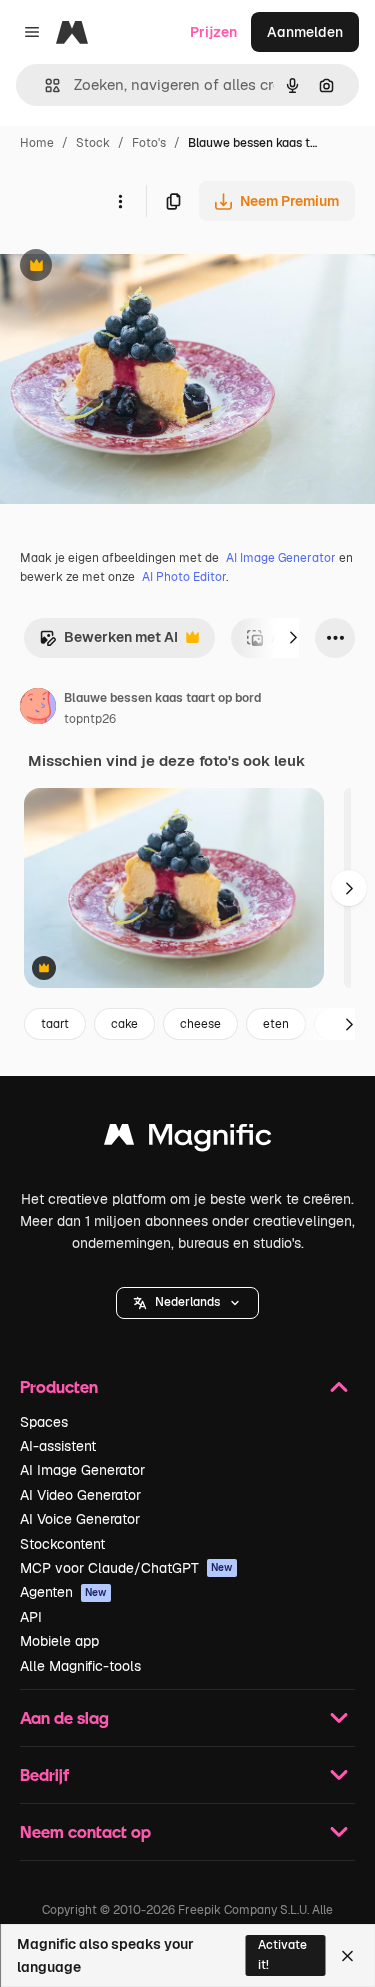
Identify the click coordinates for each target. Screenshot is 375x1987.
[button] (187, 1303)
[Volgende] (293, 638)
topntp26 (90, 719)
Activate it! (282, 1954)
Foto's (149, 143)
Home (37, 143)
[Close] (347, 1956)
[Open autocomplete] (44, 85)
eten (276, 1024)
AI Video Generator (80, 1495)
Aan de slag (64, 1717)
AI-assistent (58, 1446)
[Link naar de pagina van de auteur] (38, 709)
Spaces (44, 1422)
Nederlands (187, 1302)
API (31, 1617)
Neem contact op (85, 1831)
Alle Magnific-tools (80, 1666)
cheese (200, 1024)
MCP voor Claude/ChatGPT (126, 1568)
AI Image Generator (281, 558)
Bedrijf (44, 1774)
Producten (59, 1386)
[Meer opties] (120, 201)
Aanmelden (305, 32)
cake (124, 1024)
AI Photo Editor (184, 577)
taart (55, 1024)
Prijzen (213, 32)
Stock (93, 143)
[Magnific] (188, 1139)
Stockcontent (62, 1544)
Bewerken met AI (108, 642)
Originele (131, 267)
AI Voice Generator (80, 1519)
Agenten (63, 1592)
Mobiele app (59, 1641)
